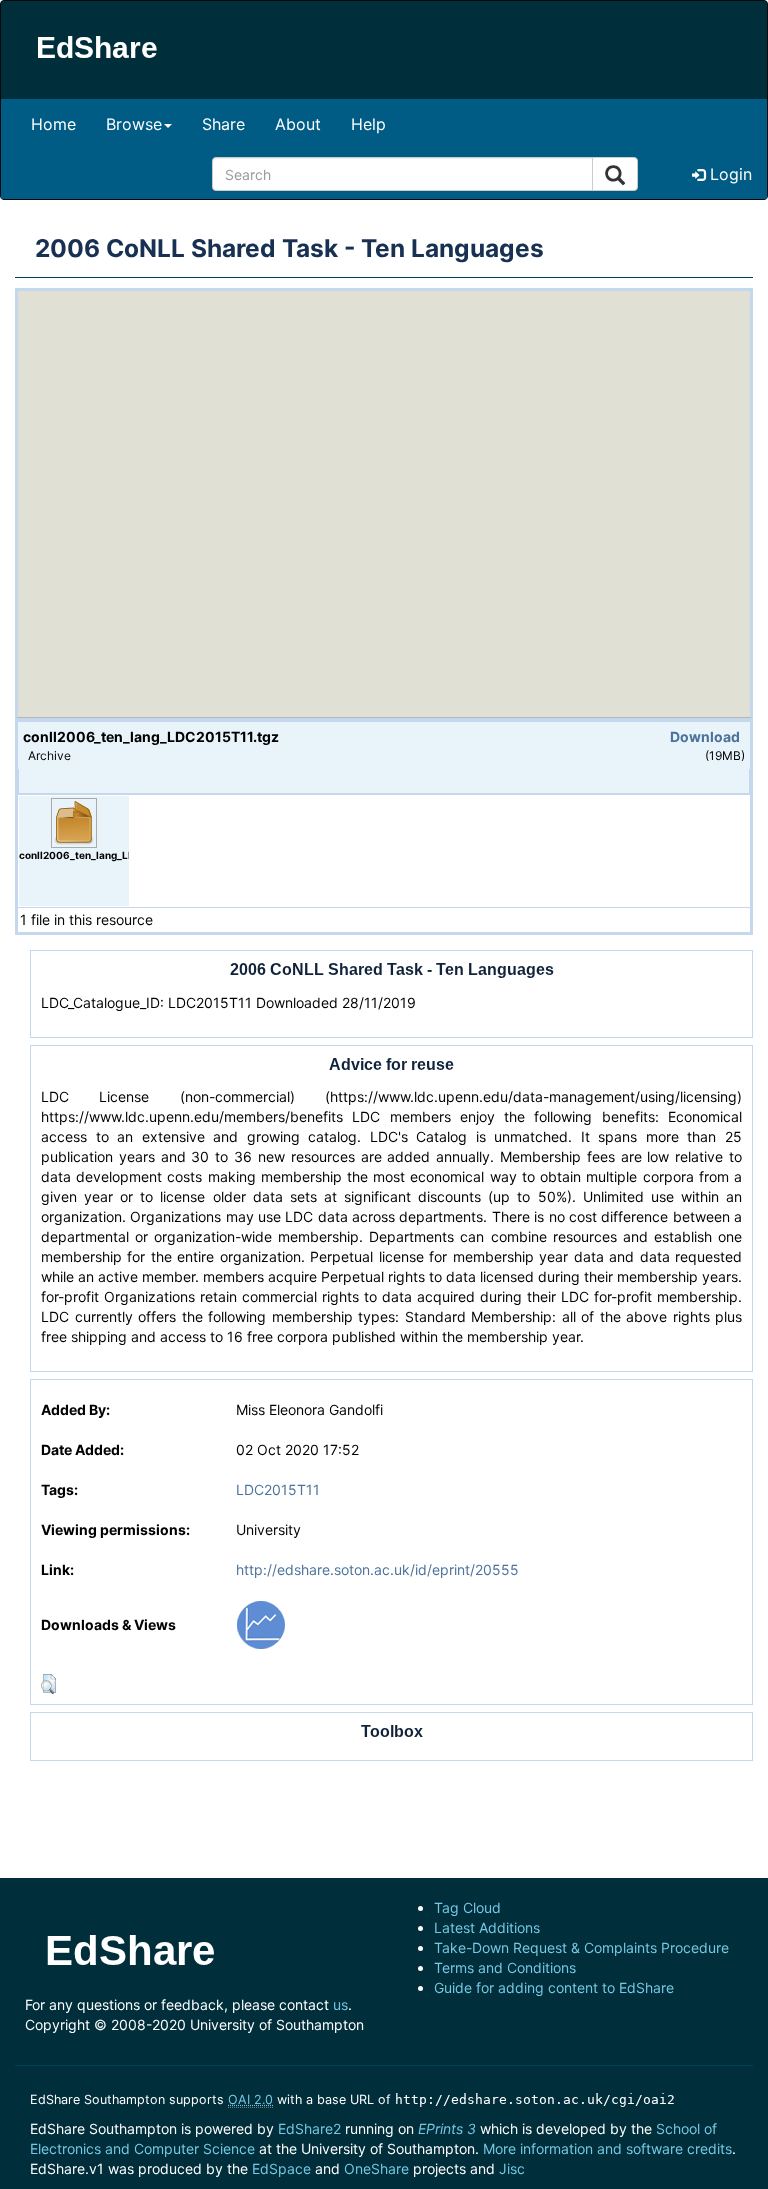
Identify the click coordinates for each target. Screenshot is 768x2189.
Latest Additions (487, 1927)
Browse (134, 124)
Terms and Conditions (505, 1967)
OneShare (376, 2168)
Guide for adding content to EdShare (554, 1987)
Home (53, 124)
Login (728, 174)
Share (223, 124)
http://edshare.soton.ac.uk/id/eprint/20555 (377, 1569)
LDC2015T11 (278, 1489)
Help (368, 124)
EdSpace (281, 2168)
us (340, 2004)
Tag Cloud (467, 1907)
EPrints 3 (447, 2128)
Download (705, 736)
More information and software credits (607, 2148)
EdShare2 (309, 2128)
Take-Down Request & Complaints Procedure (581, 1947)
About (298, 124)
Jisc (512, 2168)
